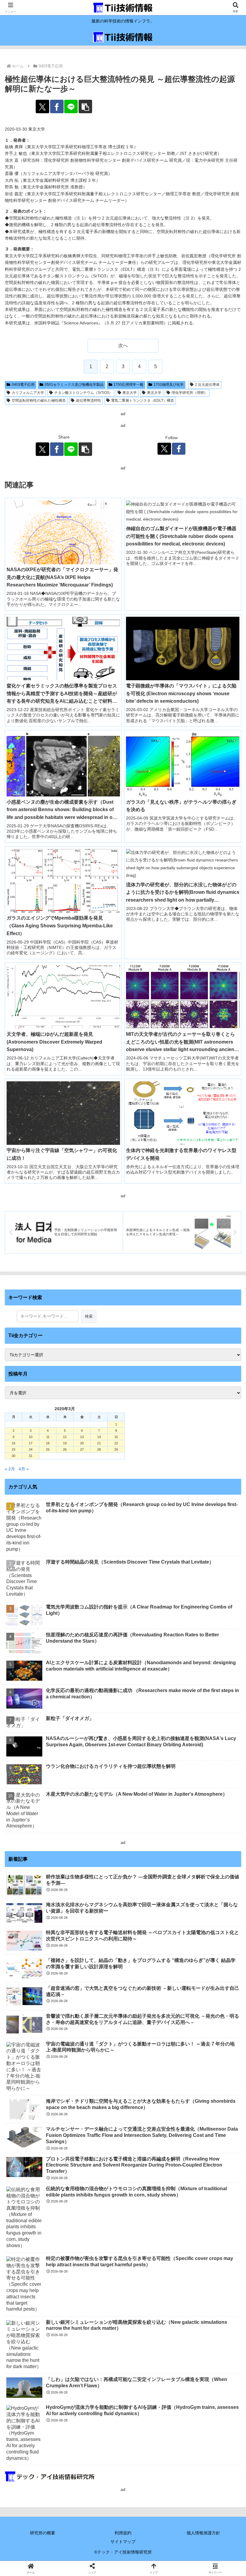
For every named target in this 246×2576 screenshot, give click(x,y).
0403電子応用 (23, 385)
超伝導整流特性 (88, 400)
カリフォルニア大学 (28, 393)
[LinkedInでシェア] (150, 1912)
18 (48, 1443)
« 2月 (10, 1469)
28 (99, 1449)
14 (99, 1437)
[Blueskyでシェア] (150, 1879)
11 (48, 1437)
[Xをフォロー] (164, 449)
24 (31, 1449)
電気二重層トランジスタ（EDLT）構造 (142, 400)
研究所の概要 (43, 2533)
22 (116, 1443)
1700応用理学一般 (128, 385)
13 (82, 1437)
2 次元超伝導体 (207, 385)
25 (48, 1449)
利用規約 (123, 2533)
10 (31, 1437)
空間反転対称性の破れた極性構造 (39, 400)
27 (82, 1449)
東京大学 (130, 393)
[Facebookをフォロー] (179, 449)
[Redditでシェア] (150, 1896)
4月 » (24, 1469)
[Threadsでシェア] (96, 1896)
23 (13, 1449)
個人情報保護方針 (203, 2533)
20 (82, 1443)
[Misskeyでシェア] (205, 1879)
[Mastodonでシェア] (96, 1879)
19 (65, 1443)
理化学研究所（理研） (190, 393)
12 (65, 1437)
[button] (85, 106)
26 (65, 1449)
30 (13, 1456)
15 (116, 1437)
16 (13, 1443)
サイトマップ (123, 2542)
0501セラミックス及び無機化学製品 (74, 385)
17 (31, 1443)
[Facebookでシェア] (57, 106)
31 (31, 1456)
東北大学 (154, 393)
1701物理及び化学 (169, 385)
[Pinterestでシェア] (96, 1912)
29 (116, 1449)
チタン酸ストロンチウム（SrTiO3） (83, 393)
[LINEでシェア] (71, 106)
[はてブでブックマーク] (205, 1896)
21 (99, 1443)
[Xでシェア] (42, 106)
